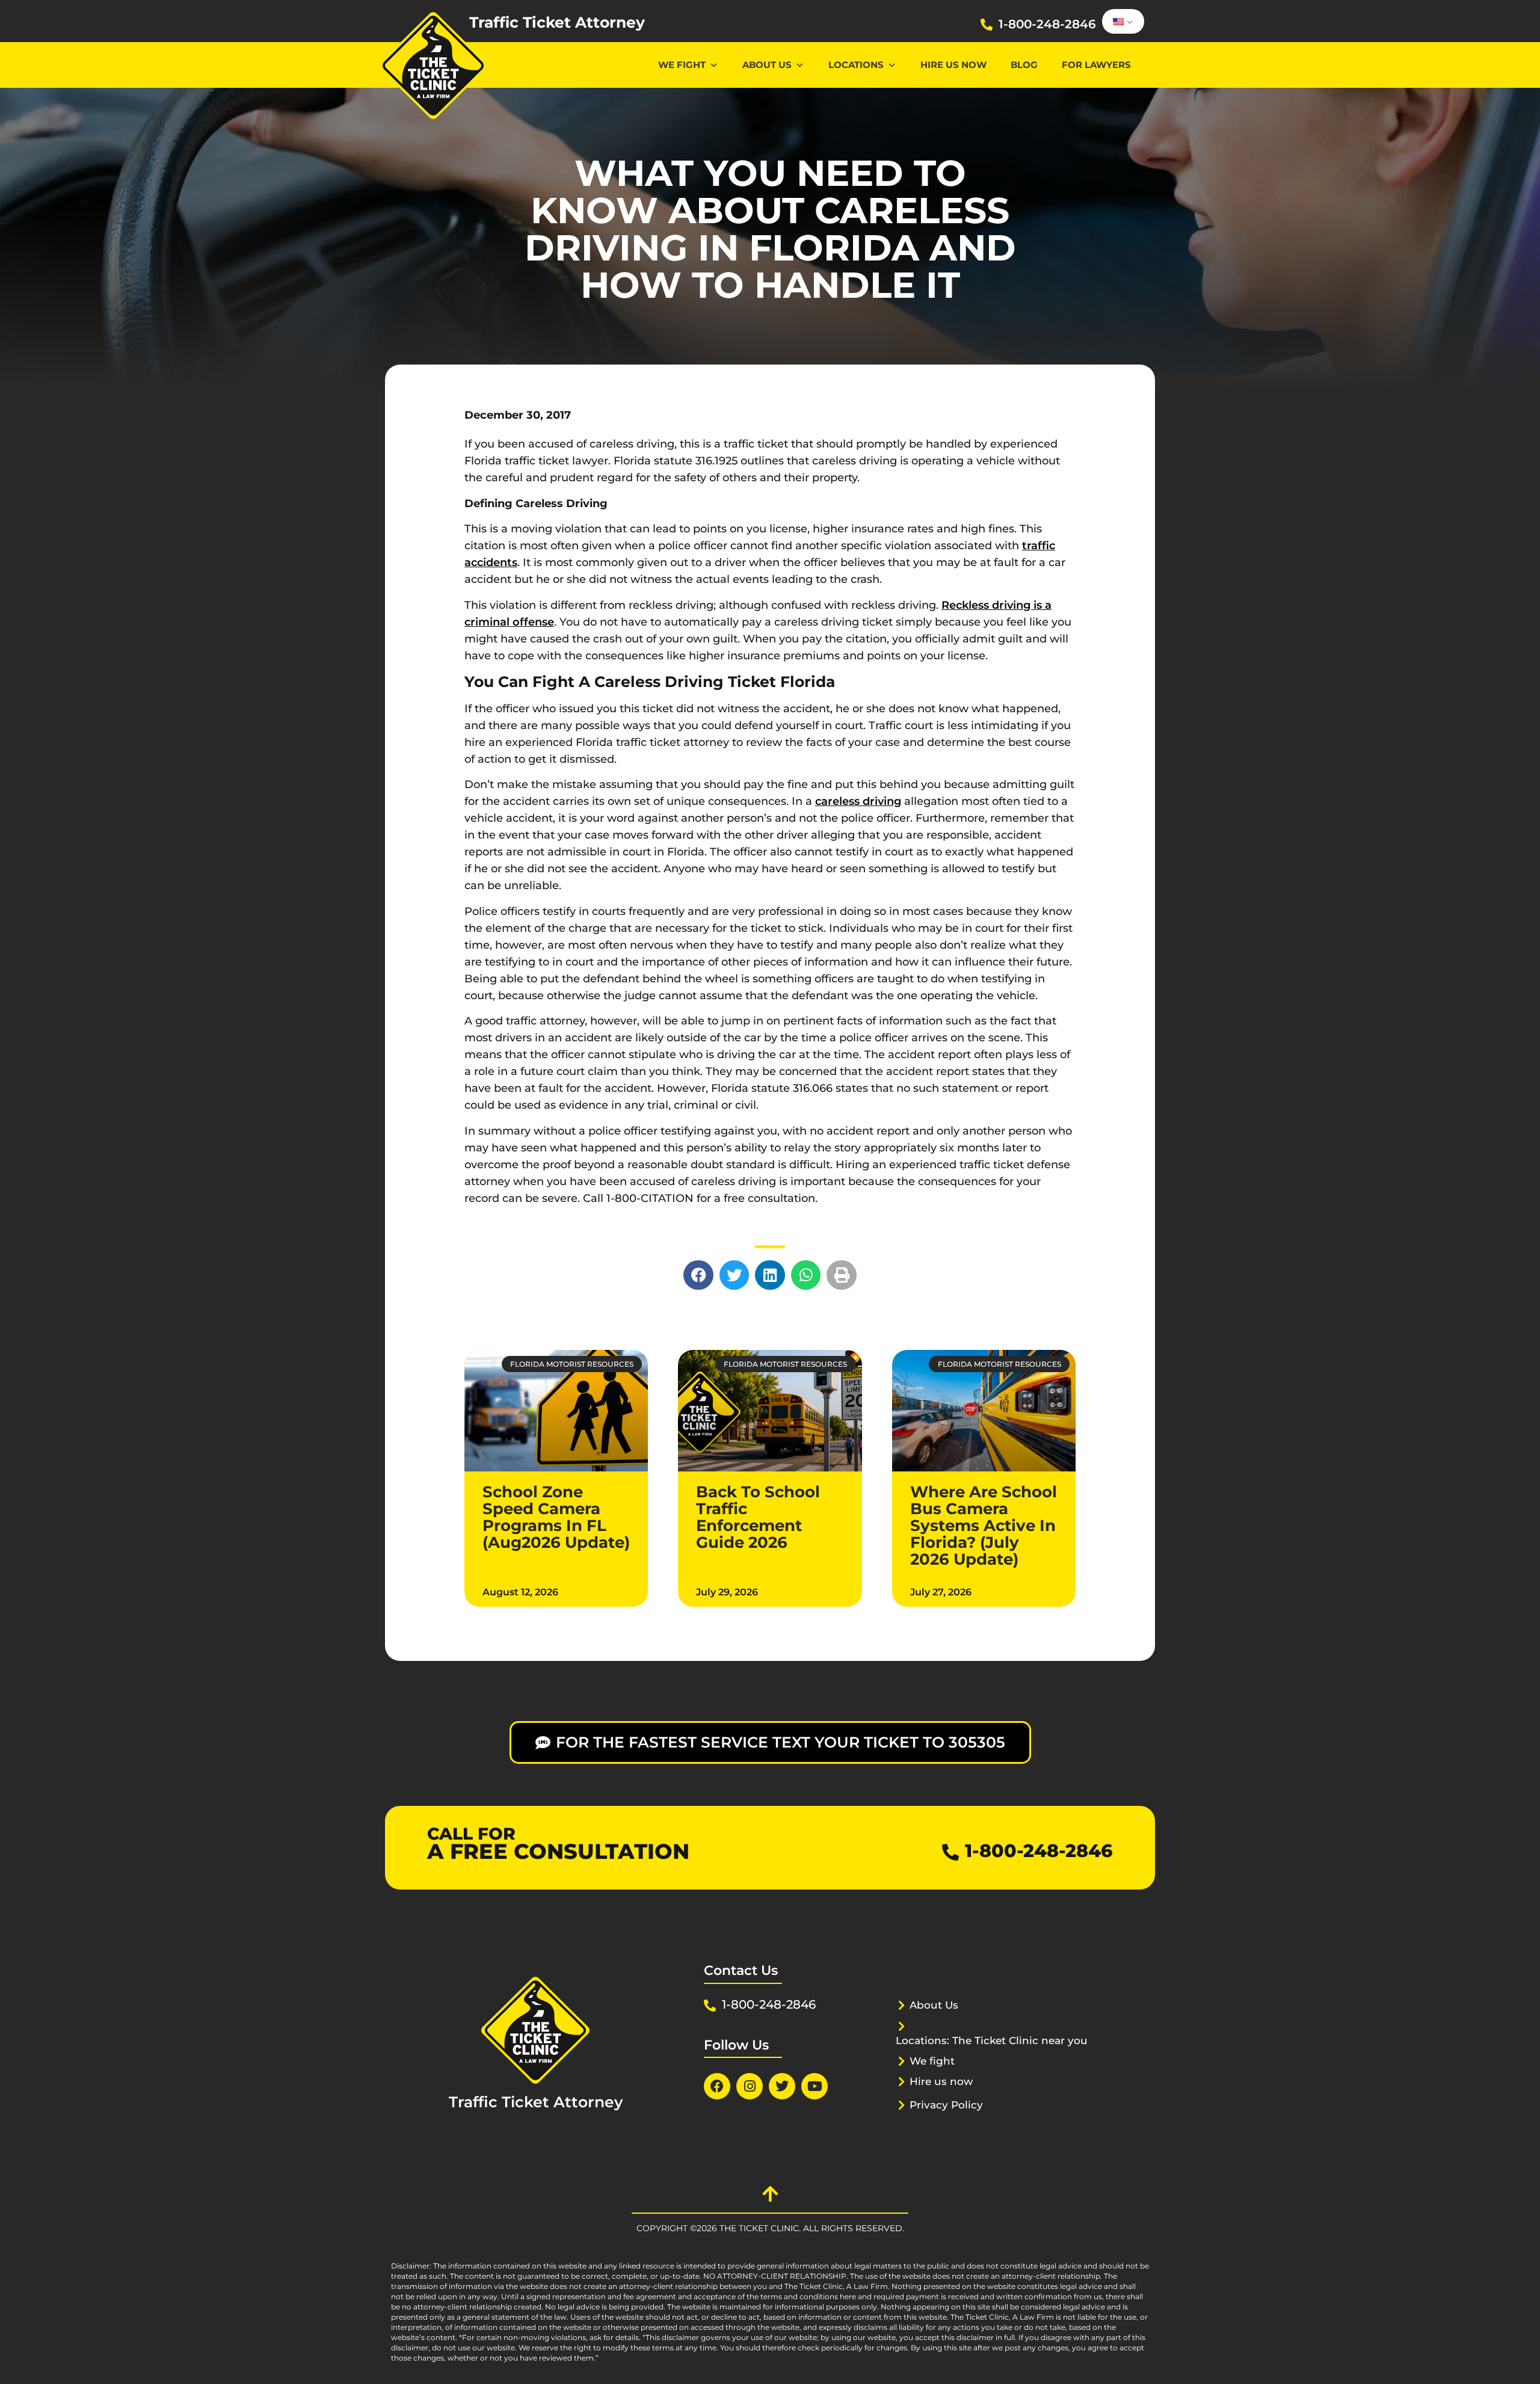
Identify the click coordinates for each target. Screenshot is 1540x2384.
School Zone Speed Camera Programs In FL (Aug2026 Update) (556, 1517)
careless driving (858, 801)
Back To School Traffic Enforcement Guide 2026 (758, 1517)
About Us (767, 65)
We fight (932, 2061)
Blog (1024, 65)
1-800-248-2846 (1047, 24)
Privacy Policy (946, 2105)
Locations (856, 65)
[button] (698, 1275)
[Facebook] (717, 2086)
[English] (1121, 22)
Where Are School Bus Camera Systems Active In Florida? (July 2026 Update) (984, 1526)
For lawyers (1096, 65)
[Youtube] (815, 2086)
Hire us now (953, 65)
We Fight (682, 65)
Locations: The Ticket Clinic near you (992, 2041)
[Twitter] (782, 2086)
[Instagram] (750, 2086)
